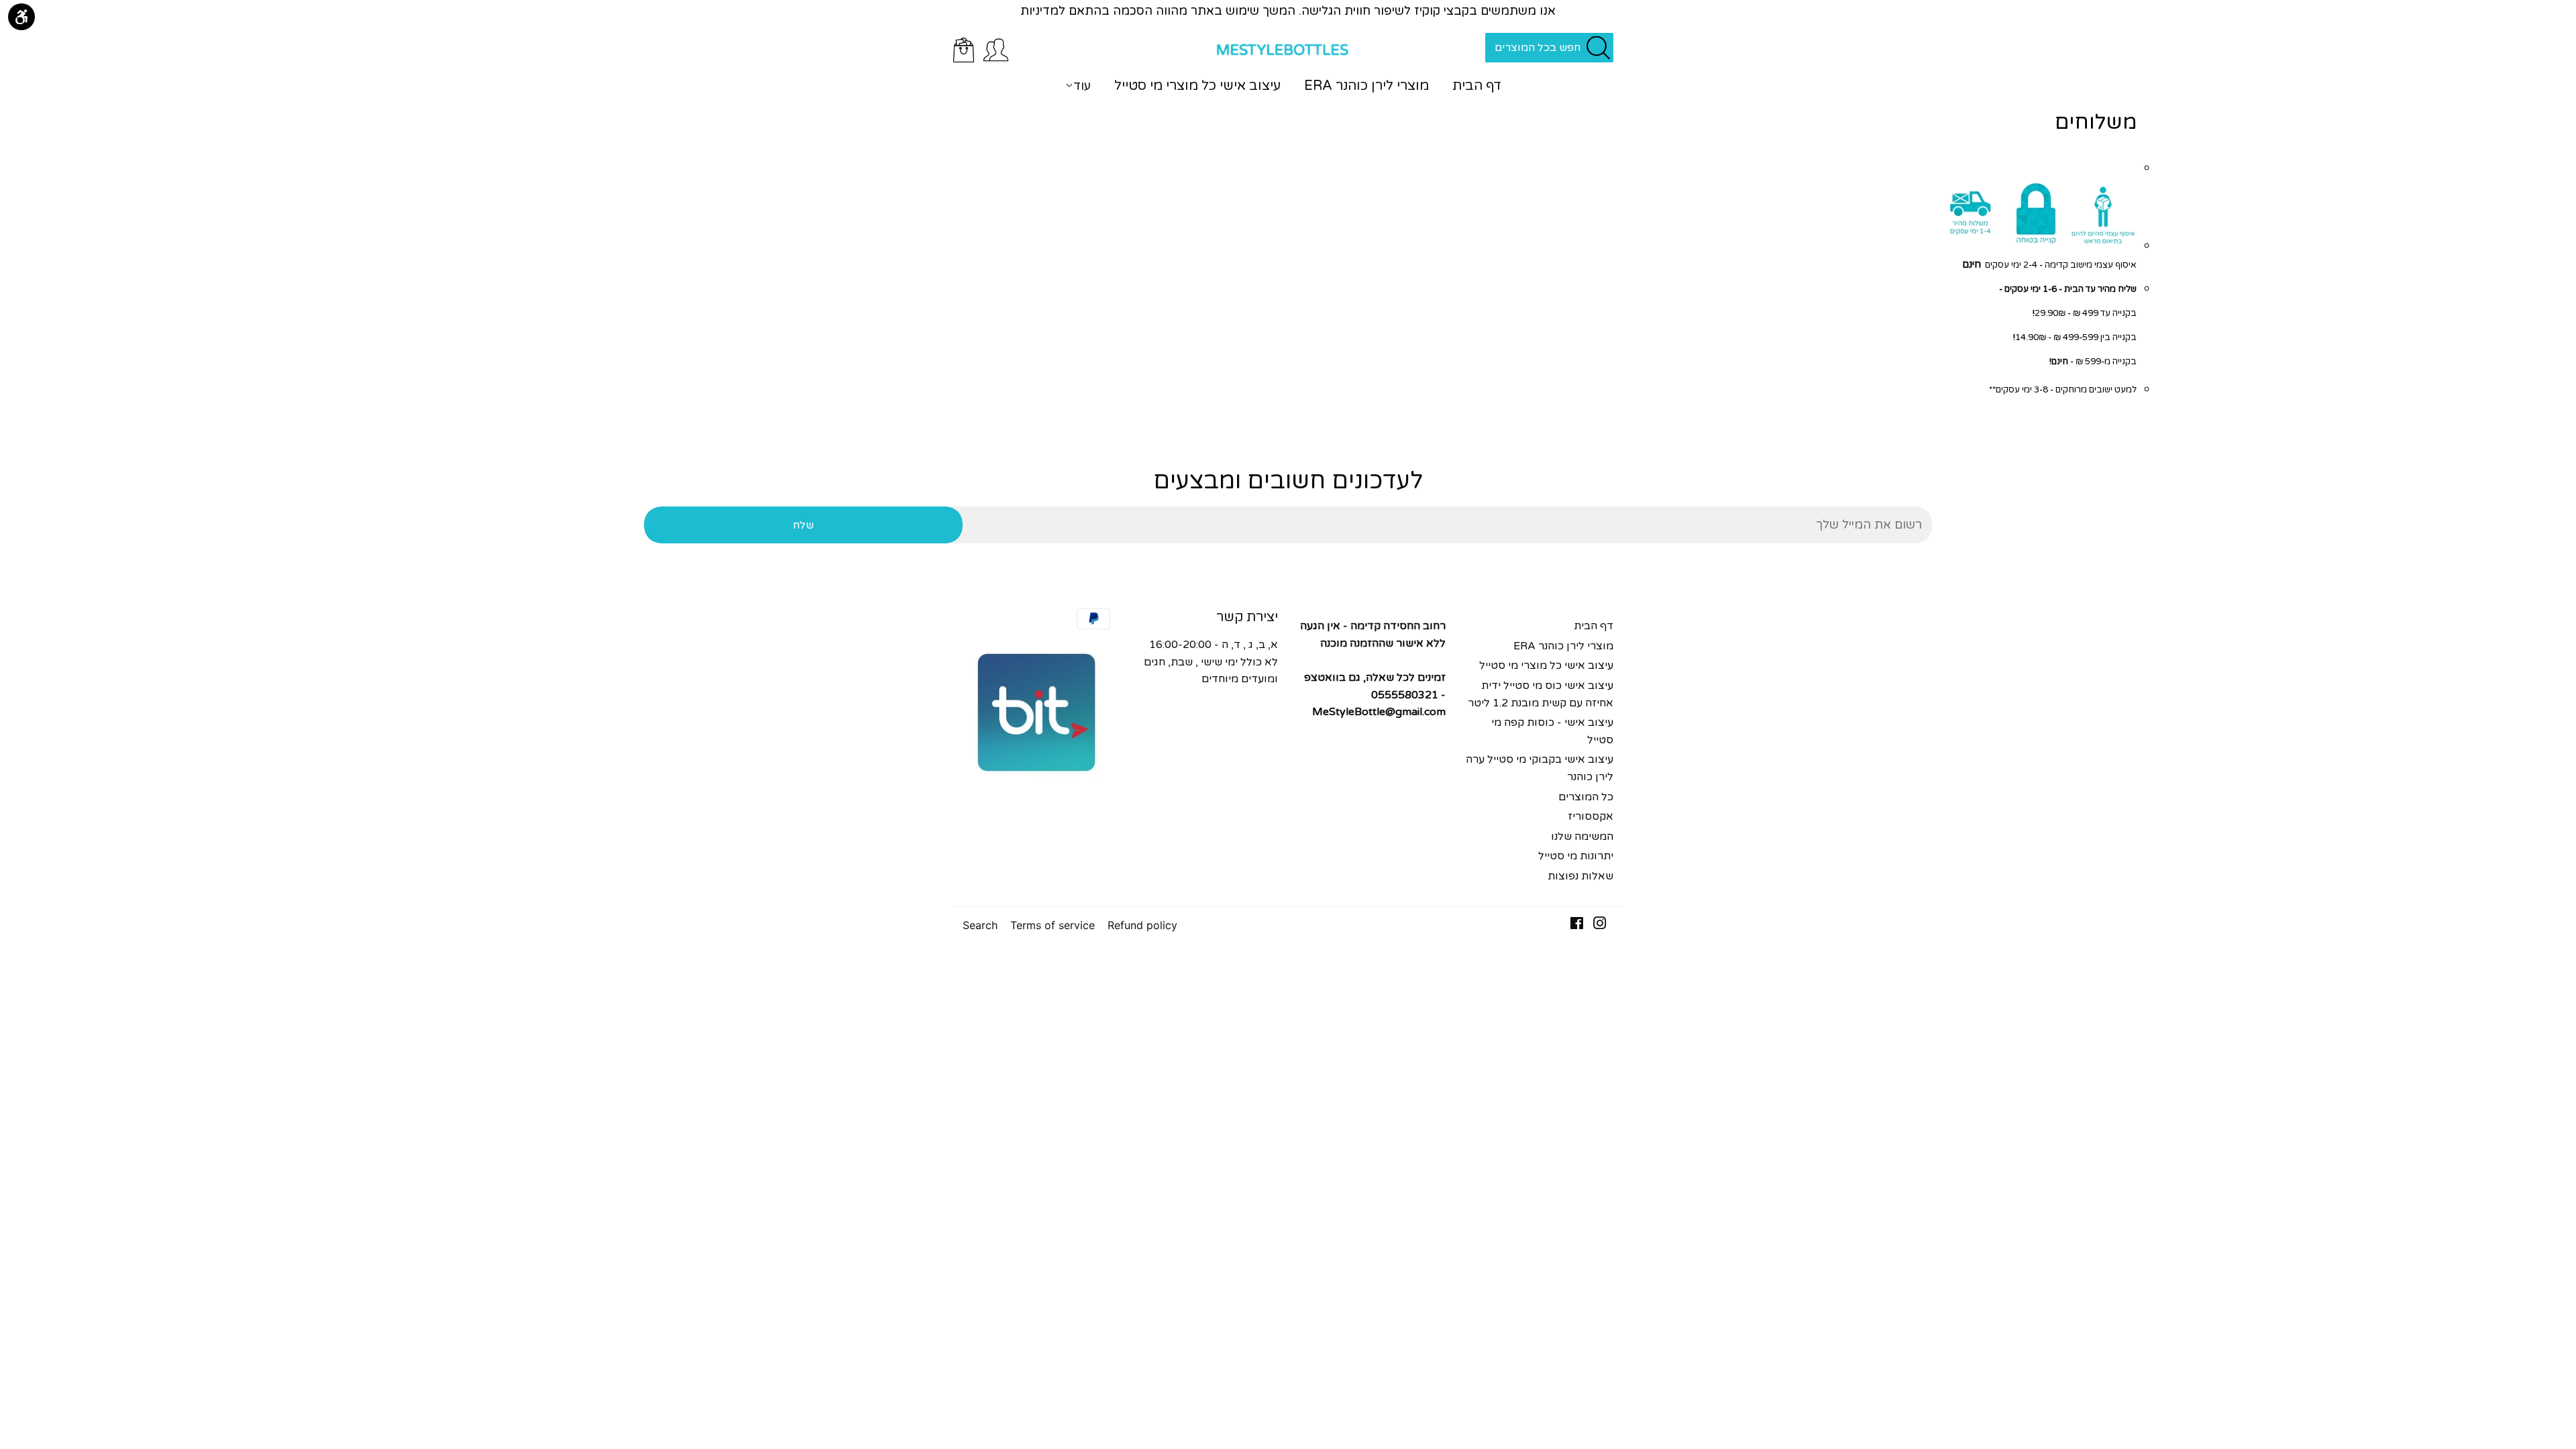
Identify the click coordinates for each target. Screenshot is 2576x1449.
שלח (803, 525)
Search (980, 925)
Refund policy (1142, 925)
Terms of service (1053, 925)
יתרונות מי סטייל (1576, 856)
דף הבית (1477, 86)
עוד (1082, 86)
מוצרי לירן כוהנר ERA (1366, 86)
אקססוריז (1591, 816)
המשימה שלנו (1582, 837)
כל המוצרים (1586, 797)
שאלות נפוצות (1580, 876)
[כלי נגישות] (21, 17)
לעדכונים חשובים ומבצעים (1288, 481)
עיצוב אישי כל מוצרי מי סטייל (1197, 86)
